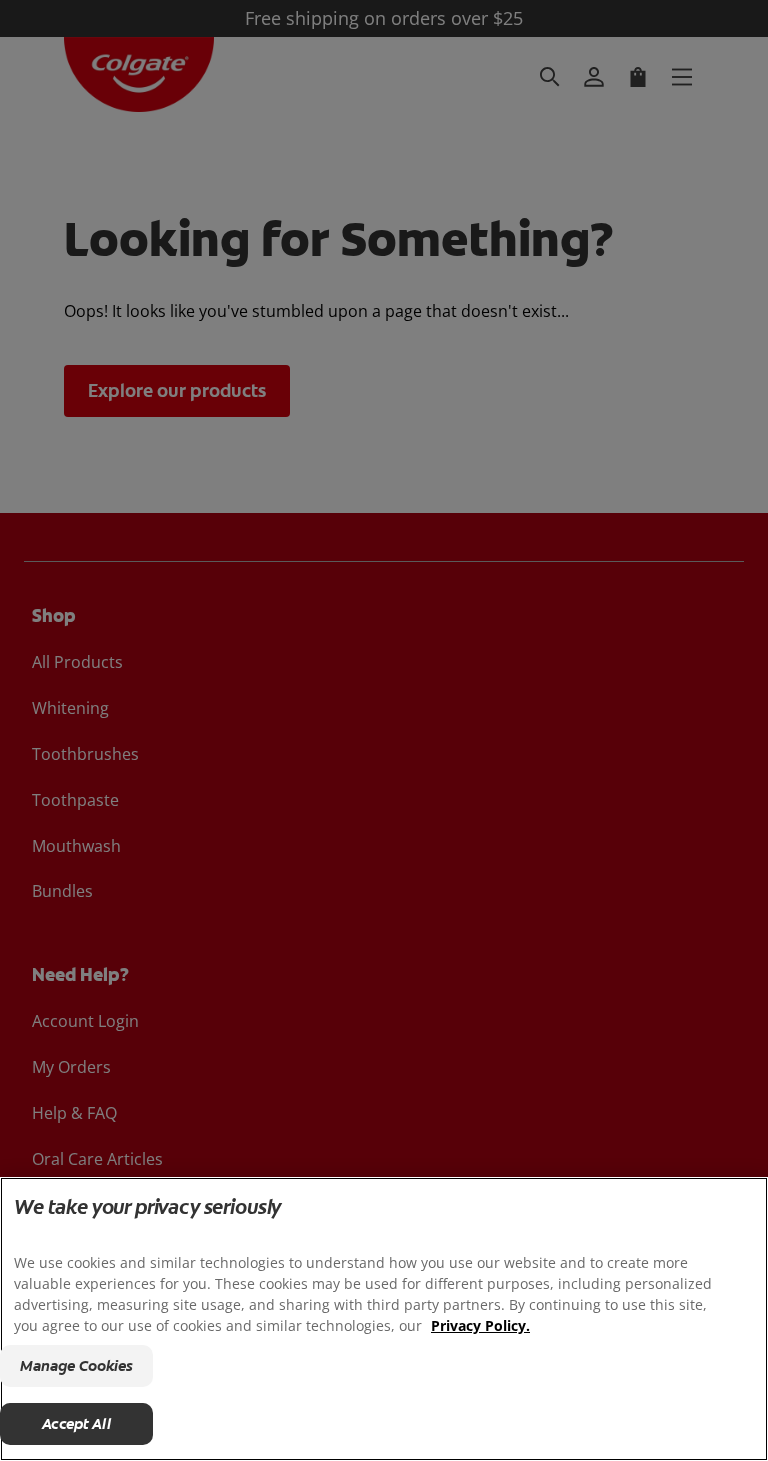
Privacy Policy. (480, 1325)
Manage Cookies (77, 1366)
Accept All (76, 1424)
